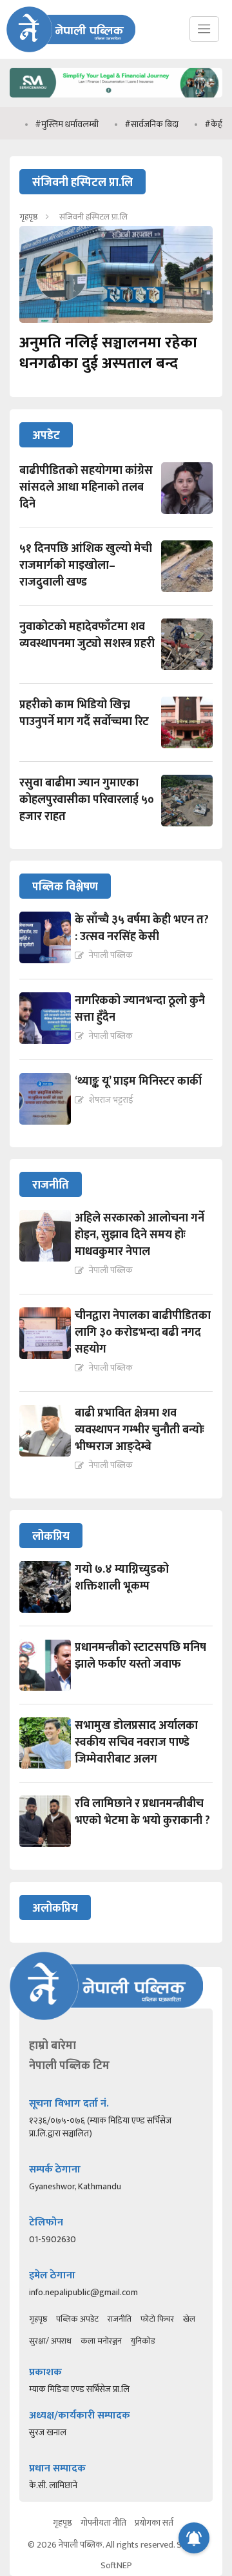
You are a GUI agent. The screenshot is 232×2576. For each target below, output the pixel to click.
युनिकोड (143, 2341)
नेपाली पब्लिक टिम (69, 2066)
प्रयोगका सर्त (154, 2523)
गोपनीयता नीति (103, 2523)
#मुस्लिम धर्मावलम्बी (49, 124)
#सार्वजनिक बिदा (133, 124)
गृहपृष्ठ (28, 217)
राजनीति (120, 2319)
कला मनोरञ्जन (101, 2341)
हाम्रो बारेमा (53, 2046)
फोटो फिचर (157, 2319)
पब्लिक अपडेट (77, 2319)
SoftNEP (116, 2565)
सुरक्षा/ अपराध (50, 2341)
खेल (189, 2319)
